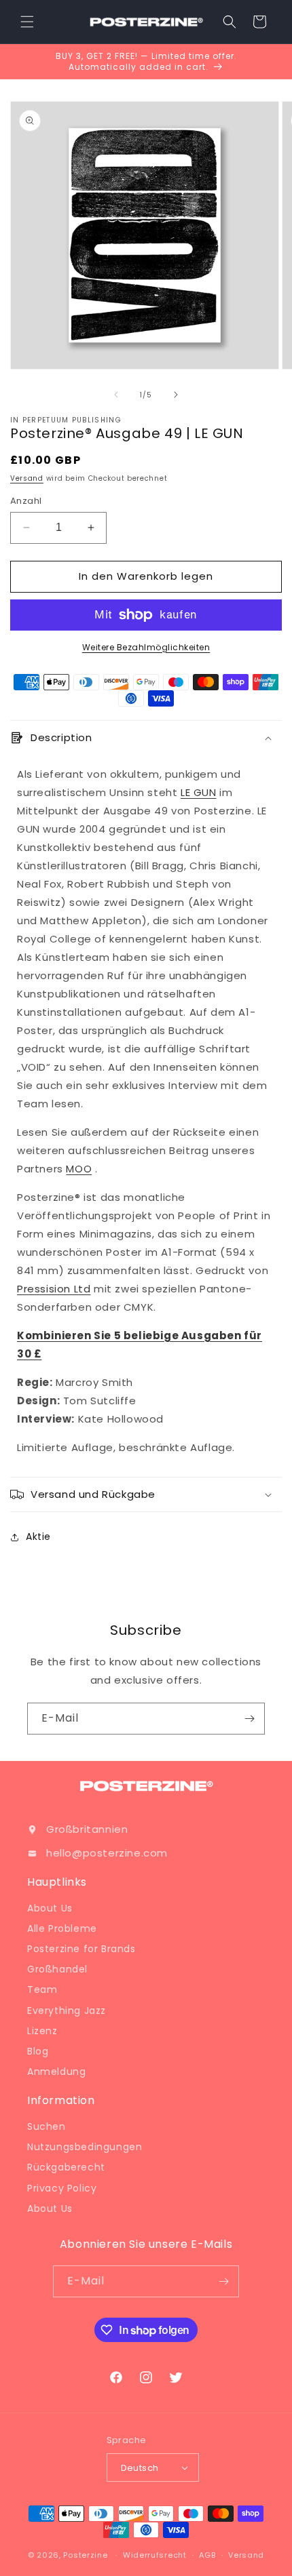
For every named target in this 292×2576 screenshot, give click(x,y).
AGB (207, 2555)
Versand (27, 478)
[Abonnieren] (249, 1719)
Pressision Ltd (54, 1289)
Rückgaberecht (66, 2167)
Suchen (47, 2126)
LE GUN (199, 792)
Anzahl (26, 501)
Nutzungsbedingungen (85, 2147)
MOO (79, 1169)
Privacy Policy (62, 2188)
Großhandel (57, 1969)
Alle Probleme (62, 1928)
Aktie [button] (38, 1537)
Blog (38, 2051)
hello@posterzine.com (107, 1853)
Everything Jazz (67, 2010)
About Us (50, 1908)
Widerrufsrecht (155, 2555)
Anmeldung (56, 2072)
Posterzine (85, 2555)
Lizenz (42, 2031)
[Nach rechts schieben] (176, 395)
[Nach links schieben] (116, 395)
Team (42, 1989)
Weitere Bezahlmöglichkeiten (146, 647)
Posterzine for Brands (81, 1949)
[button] (27, 22)
